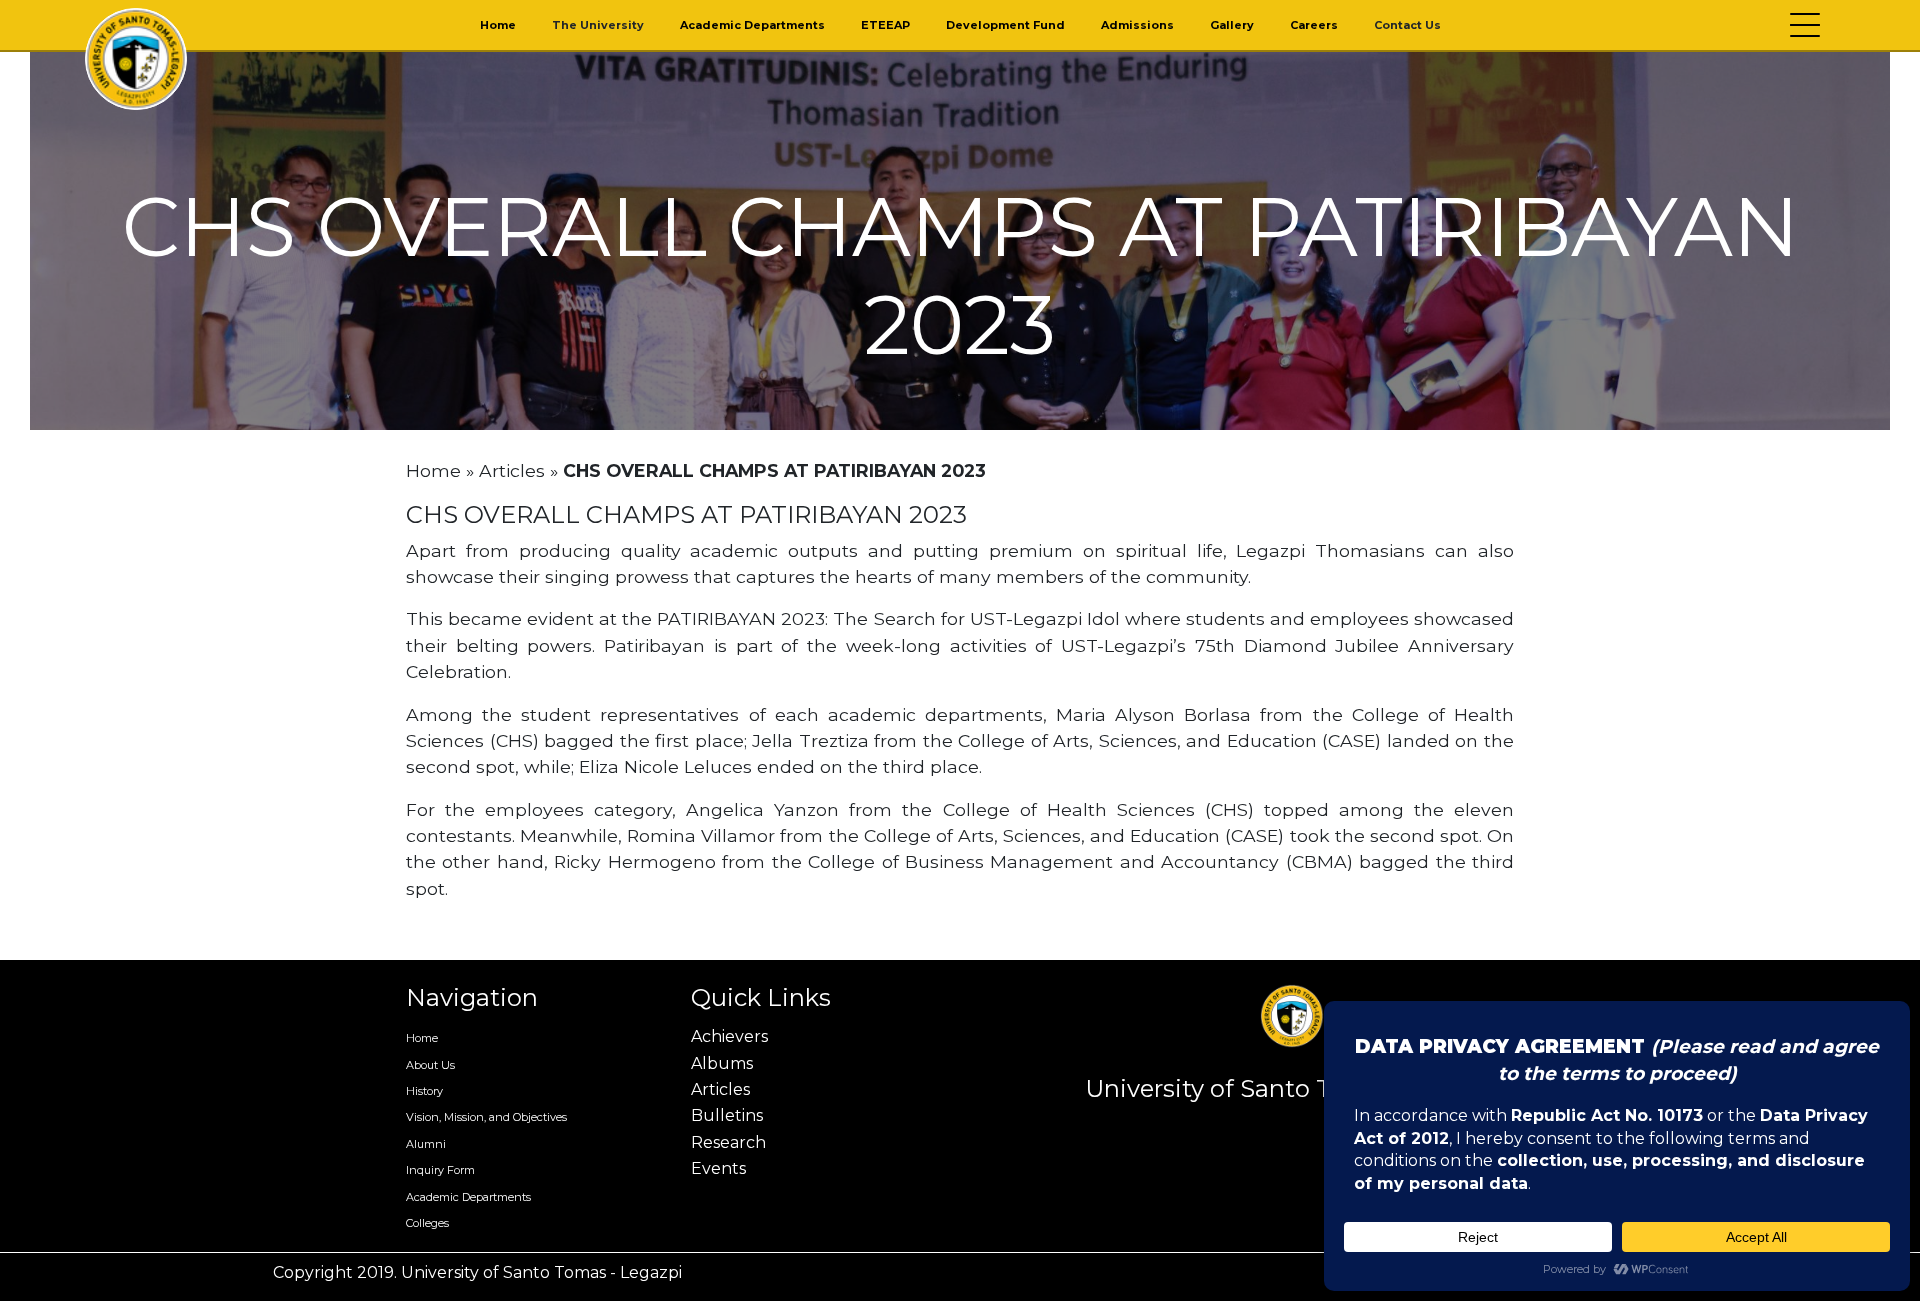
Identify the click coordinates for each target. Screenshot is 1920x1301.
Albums (722, 1063)
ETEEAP (885, 25)
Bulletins (727, 1115)
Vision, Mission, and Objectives (486, 1117)
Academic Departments (752, 25)
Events (718, 1168)
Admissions (1137, 25)
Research (728, 1142)
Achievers (729, 1036)
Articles (512, 470)
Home (498, 25)
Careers (1314, 25)
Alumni (426, 1144)
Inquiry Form (440, 1170)
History (424, 1091)
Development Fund (1005, 25)
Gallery (1232, 25)
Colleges (427, 1223)
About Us (430, 1065)
